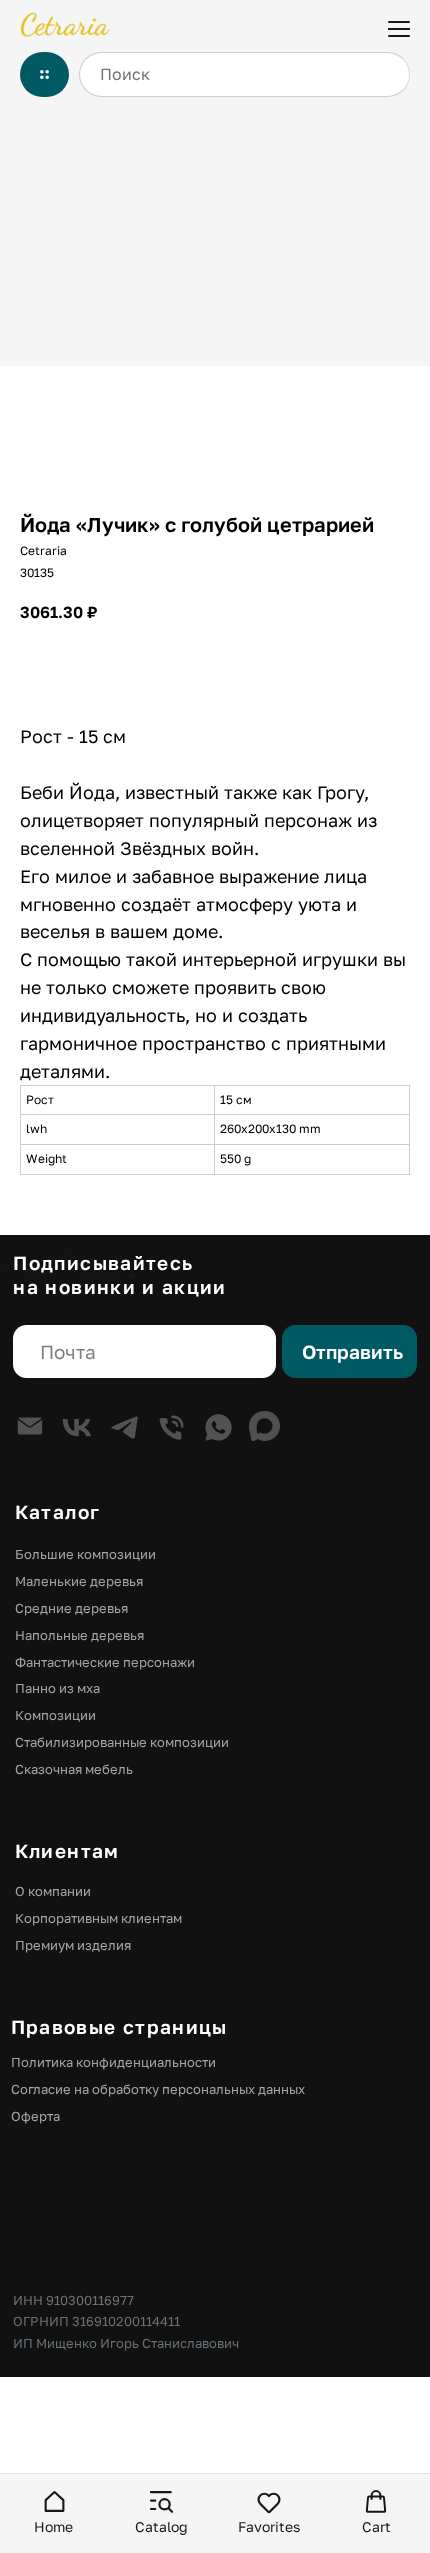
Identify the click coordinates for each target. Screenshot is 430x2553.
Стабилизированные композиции (122, 1742)
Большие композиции (85, 1554)
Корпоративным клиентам (98, 1918)
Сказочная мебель (74, 1769)
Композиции (55, 1715)
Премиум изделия (73, 1945)
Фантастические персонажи (105, 1662)
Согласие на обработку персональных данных (158, 2089)
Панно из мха (57, 1688)
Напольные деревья (79, 1635)
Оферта (35, 2116)
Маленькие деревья (79, 1581)
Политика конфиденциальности (113, 2062)
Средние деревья (71, 1608)
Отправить (352, 1352)
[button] (54, 2512)
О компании (53, 1891)
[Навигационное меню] (399, 27)
